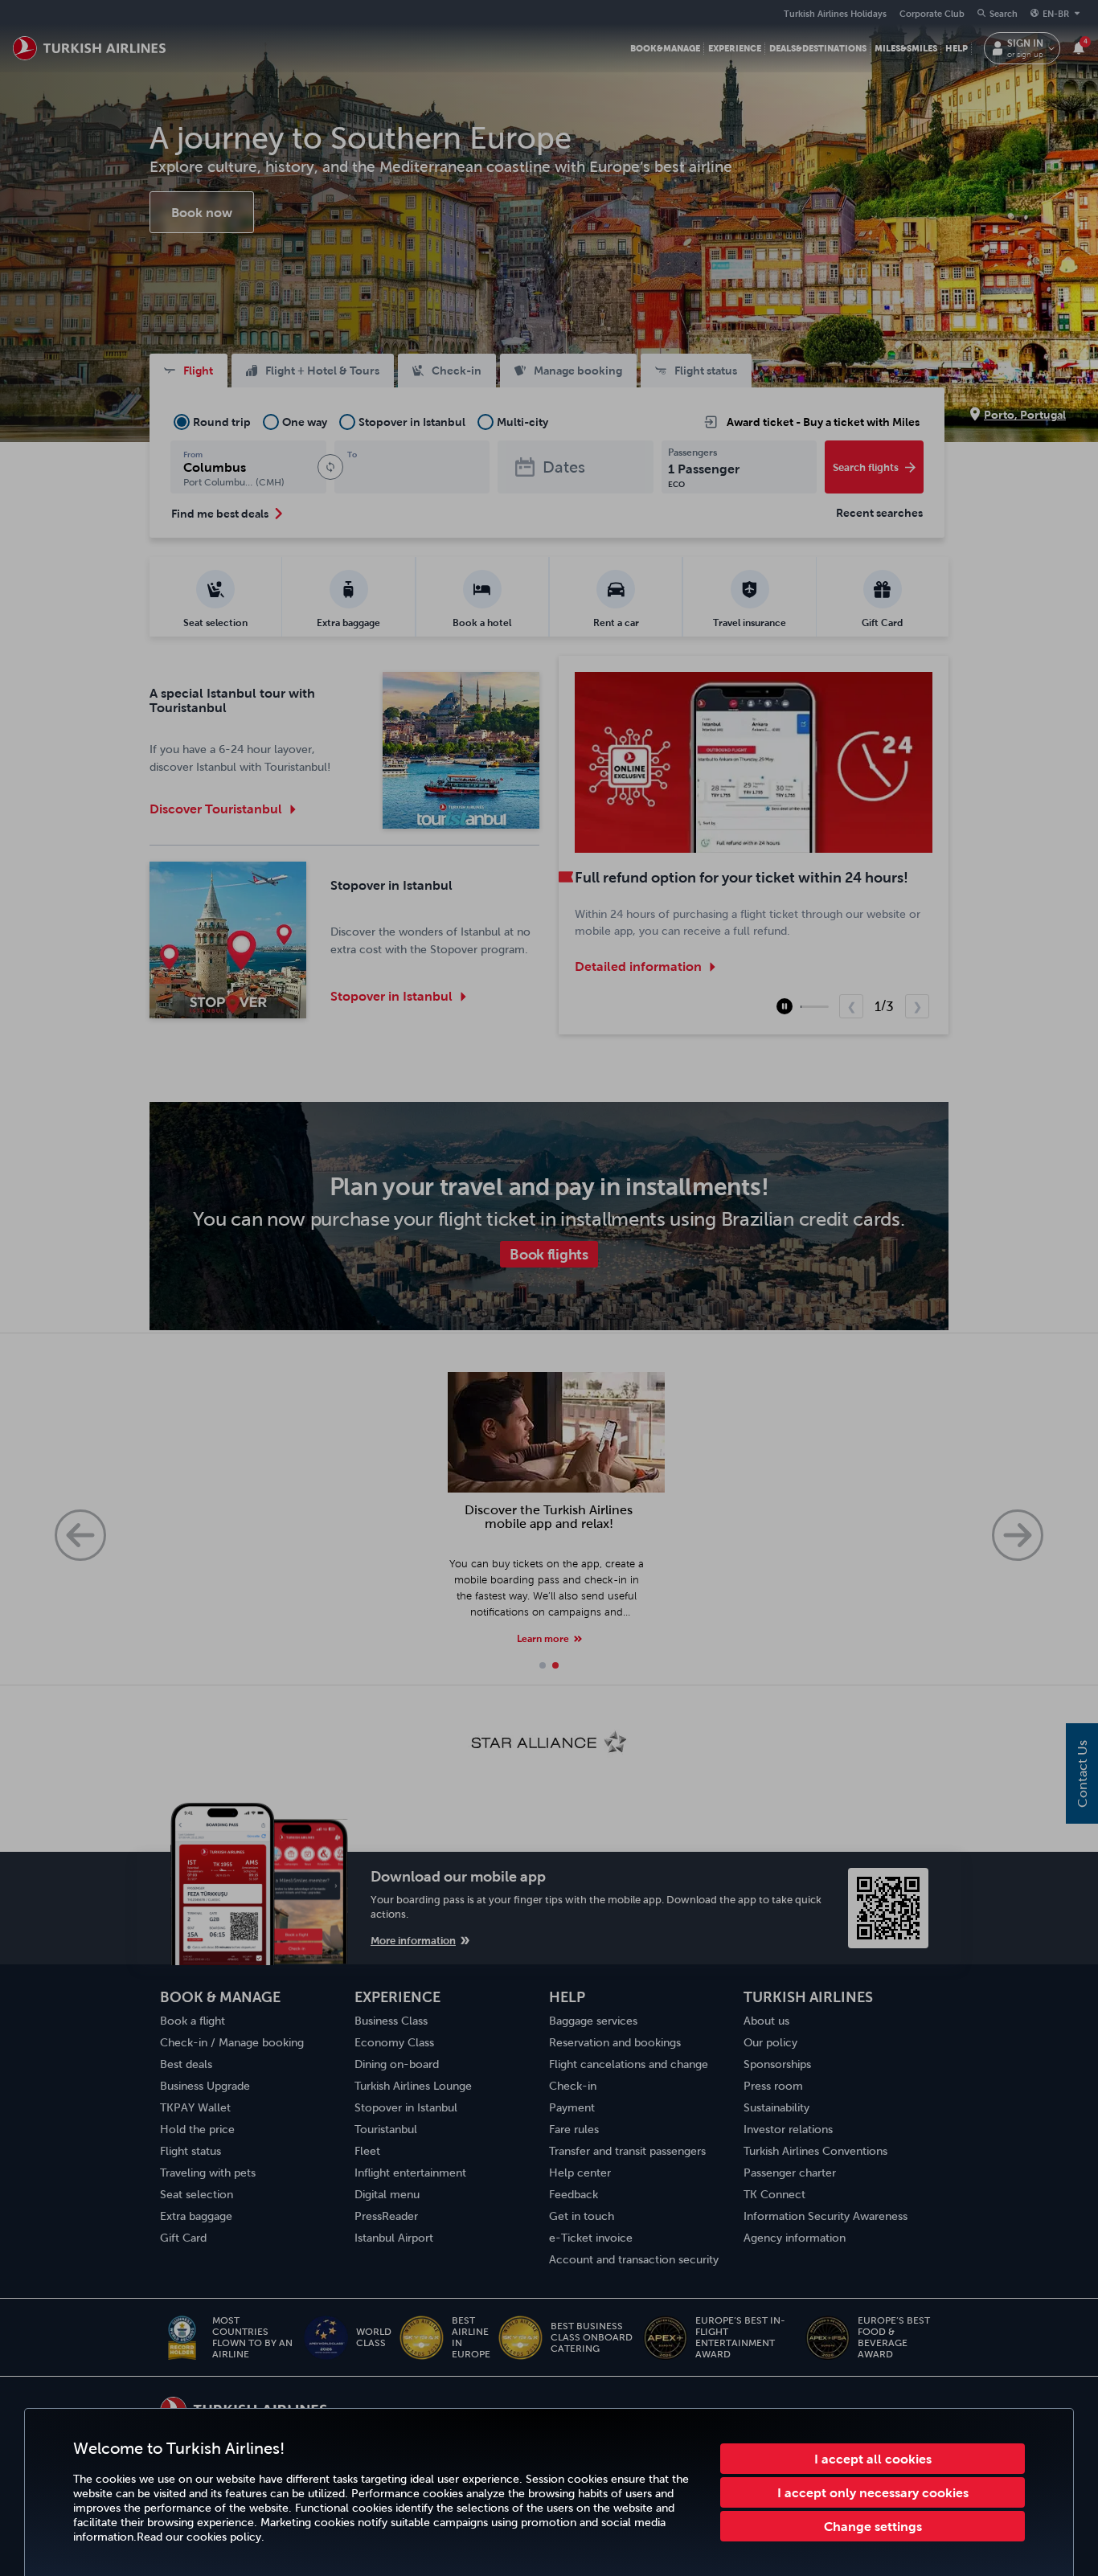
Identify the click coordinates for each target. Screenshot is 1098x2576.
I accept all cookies (873, 2459)
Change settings (873, 2526)
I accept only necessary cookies (873, 2492)
